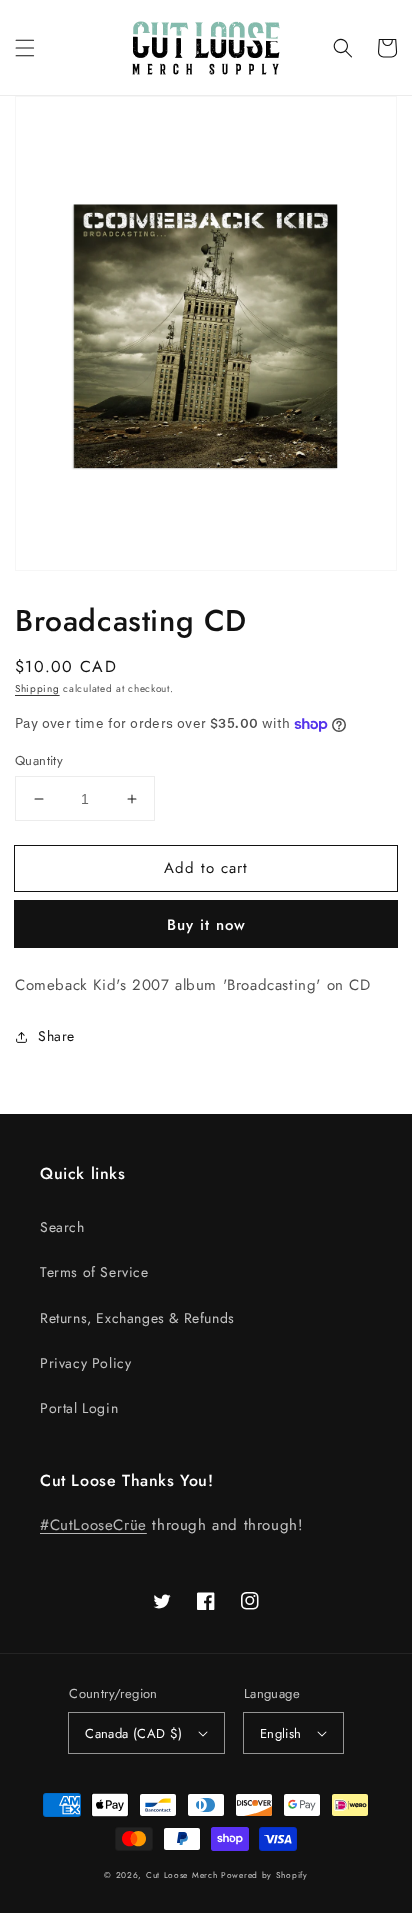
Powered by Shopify (264, 1875)
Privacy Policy (85, 1363)
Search (62, 1227)
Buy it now (206, 925)
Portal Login (79, 1408)
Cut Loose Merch (182, 1875)
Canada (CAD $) (134, 1733)
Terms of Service (94, 1272)
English (281, 1733)
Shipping (37, 688)
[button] (25, 48)
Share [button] (56, 1036)
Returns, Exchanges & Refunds (137, 1318)
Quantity (39, 760)
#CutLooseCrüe (93, 1525)
